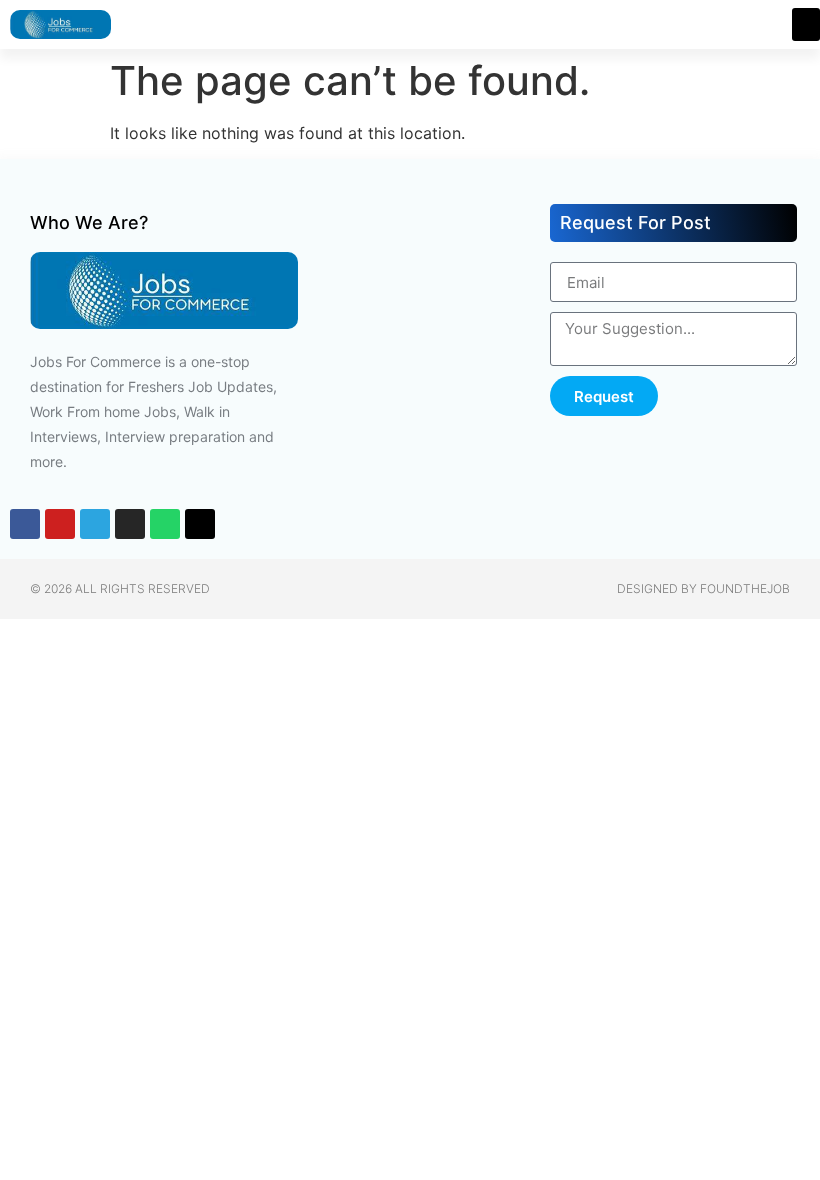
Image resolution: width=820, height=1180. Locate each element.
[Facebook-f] (25, 524)
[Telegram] (95, 524)
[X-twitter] (200, 524)
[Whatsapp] (165, 524)
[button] (806, 24)
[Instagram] (130, 524)
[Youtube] (60, 524)
